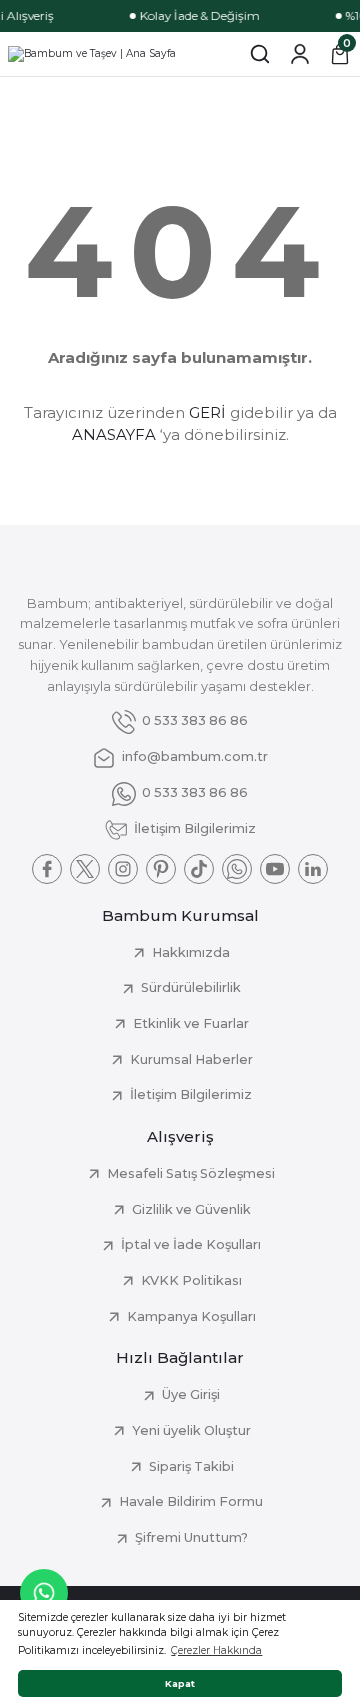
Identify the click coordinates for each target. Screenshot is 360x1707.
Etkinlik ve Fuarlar (191, 1023)
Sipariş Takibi (191, 1466)
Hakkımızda (191, 952)
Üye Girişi (191, 1394)
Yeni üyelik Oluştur (191, 1430)
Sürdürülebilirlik (191, 987)
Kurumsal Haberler (191, 1059)
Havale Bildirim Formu (191, 1501)
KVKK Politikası (191, 1280)
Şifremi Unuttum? (191, 1537)
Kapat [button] (180, 1683)
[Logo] (92, 54)
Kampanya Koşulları (191, 1316)
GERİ (207, 412)
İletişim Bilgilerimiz (191, 1094)
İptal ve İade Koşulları (191, 1244)
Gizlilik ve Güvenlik (191, 1209)
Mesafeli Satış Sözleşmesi (191, 1173)
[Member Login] (300, 54)
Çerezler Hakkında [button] (216, 1650)
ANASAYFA (114, 434)
